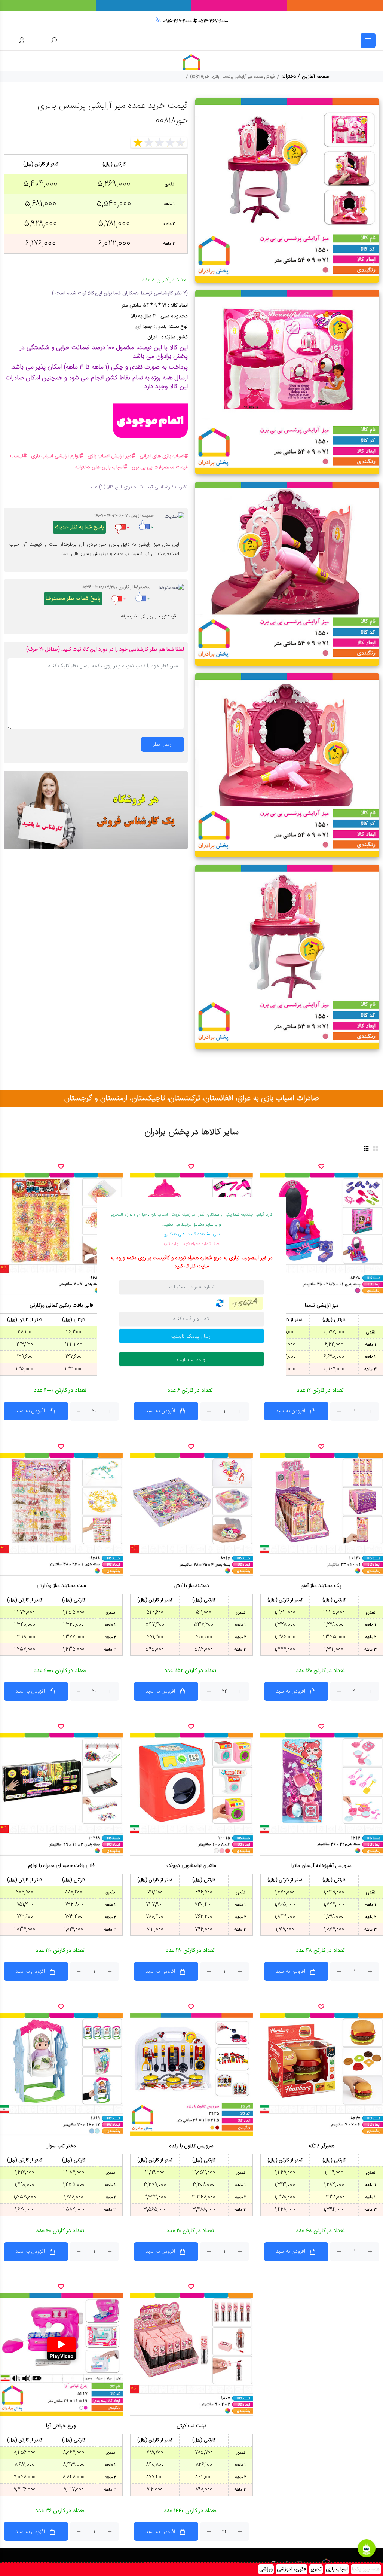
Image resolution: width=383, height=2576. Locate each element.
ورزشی (266, 2569)
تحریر (316, 2569)
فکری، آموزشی (292, 2569)
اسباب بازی (337, 2569)
